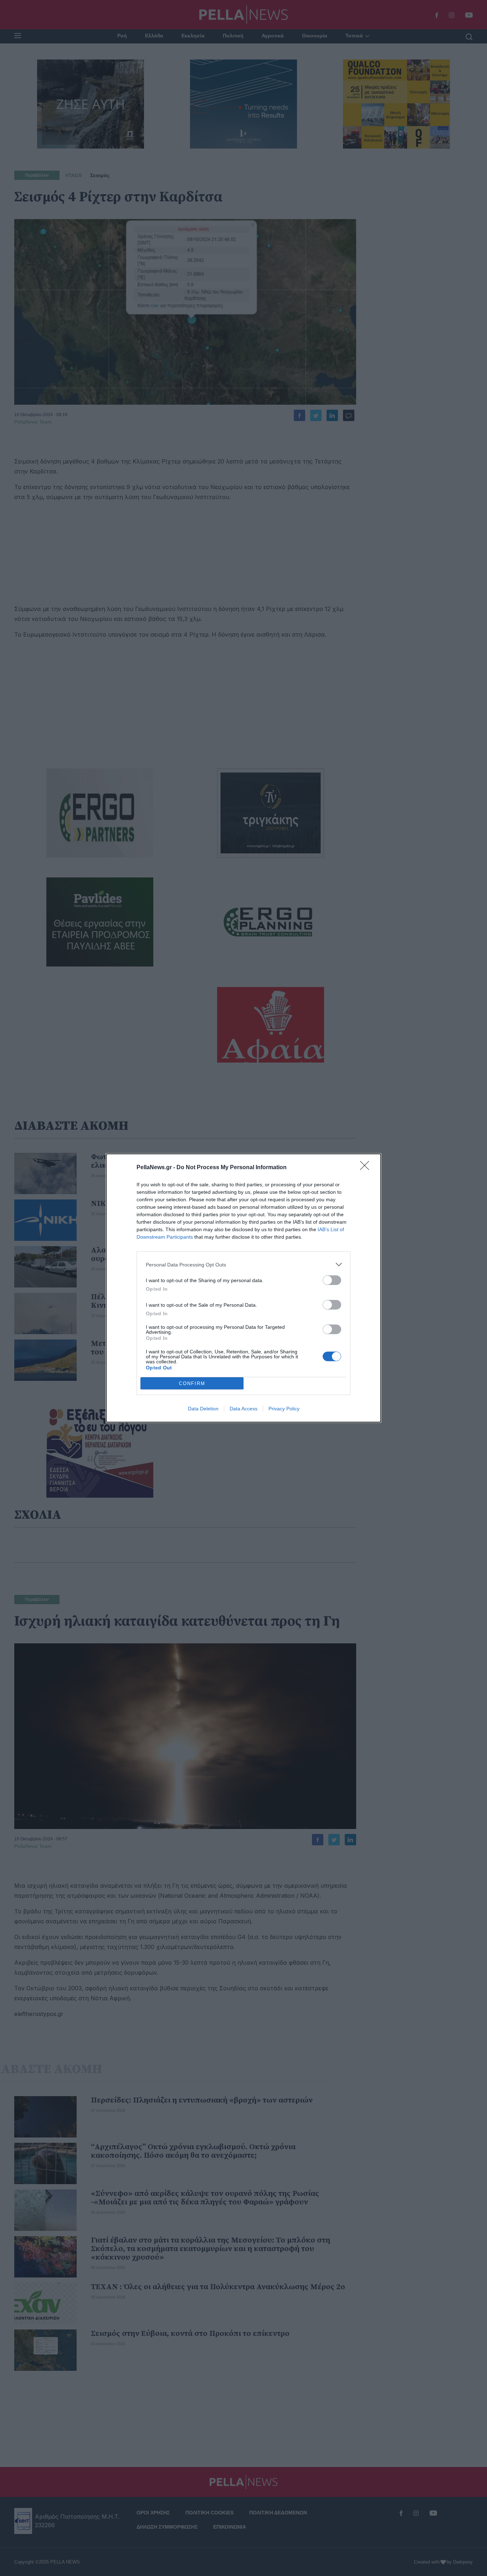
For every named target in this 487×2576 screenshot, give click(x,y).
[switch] (332, 1280)
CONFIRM (192, 1383)
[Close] (367, 1168)
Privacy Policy (284, 1409)
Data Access (243, 1409)
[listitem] (243, 1264)
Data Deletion (203, 1409)
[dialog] (243, 1288)
